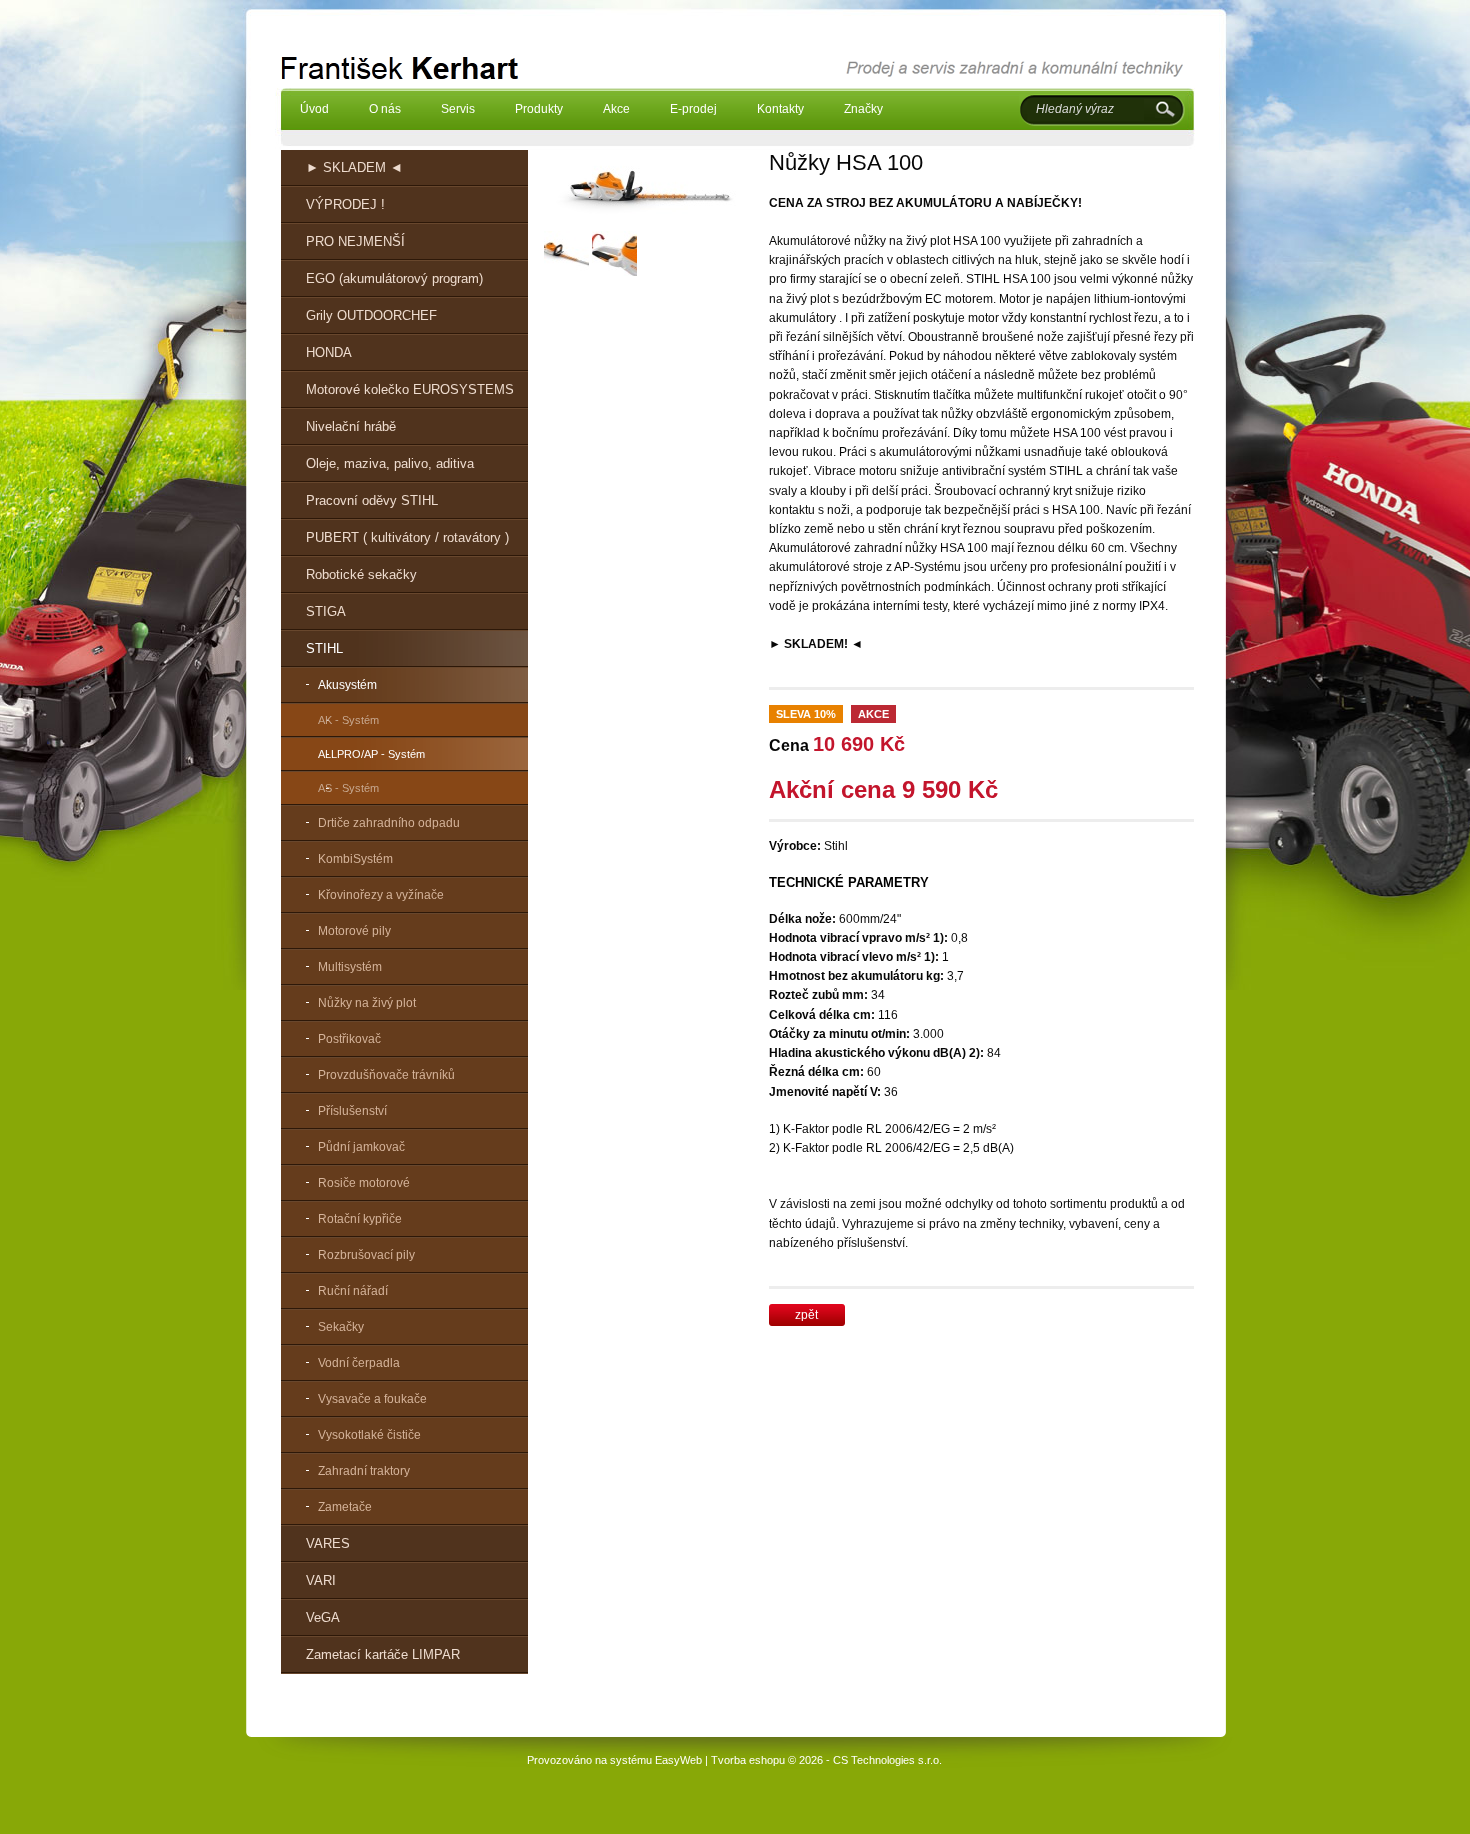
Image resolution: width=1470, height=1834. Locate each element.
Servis (458, 109)
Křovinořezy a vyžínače (381, 895)
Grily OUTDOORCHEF (371, 315)
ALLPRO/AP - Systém (371, 754)
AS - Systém (348, 788)
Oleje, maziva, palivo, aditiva (390, 463)
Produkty (539, 109)
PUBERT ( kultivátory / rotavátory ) (407, 537)
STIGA (326, 611)
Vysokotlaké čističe (369, 1435)
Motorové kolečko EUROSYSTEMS (410, 389)
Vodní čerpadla (359, 1363)
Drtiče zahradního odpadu (389, 823)
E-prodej (693, 109)
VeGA (323, 1617)
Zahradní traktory (364, 1471)
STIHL (324, 648)
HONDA (329, 352)
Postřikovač (349, 1039)
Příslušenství (352, 1111)
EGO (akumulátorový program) (394, 278)
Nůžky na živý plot (367, 1003)
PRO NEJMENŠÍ (355, 241)
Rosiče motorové (364, 1183)
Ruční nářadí (353, 1291)
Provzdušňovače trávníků (386, 1075)
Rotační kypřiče (360, 1219)
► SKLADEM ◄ (354, 167)
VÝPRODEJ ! (345, 204)
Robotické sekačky (361, 574)
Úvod (314, 109)
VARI (321, 1580)
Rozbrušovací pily (366, 1255)
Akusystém (347, 685)
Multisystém (350, 967)
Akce (616, 109)
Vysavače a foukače (372, 1399)
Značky (863, 109)
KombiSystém (355, 859)
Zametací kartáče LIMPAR (383, 1654)
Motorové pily (354, 931)
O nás (385, 109)
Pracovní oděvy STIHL (372, 500)
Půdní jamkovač (361, 1147)
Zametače (345, 1507)
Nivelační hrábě (351, 426)
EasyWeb (678, 1760)
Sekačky (341, 1327)
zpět (806, 1315)
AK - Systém (348, 720)
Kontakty (780, 109)
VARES (328, 1543)
